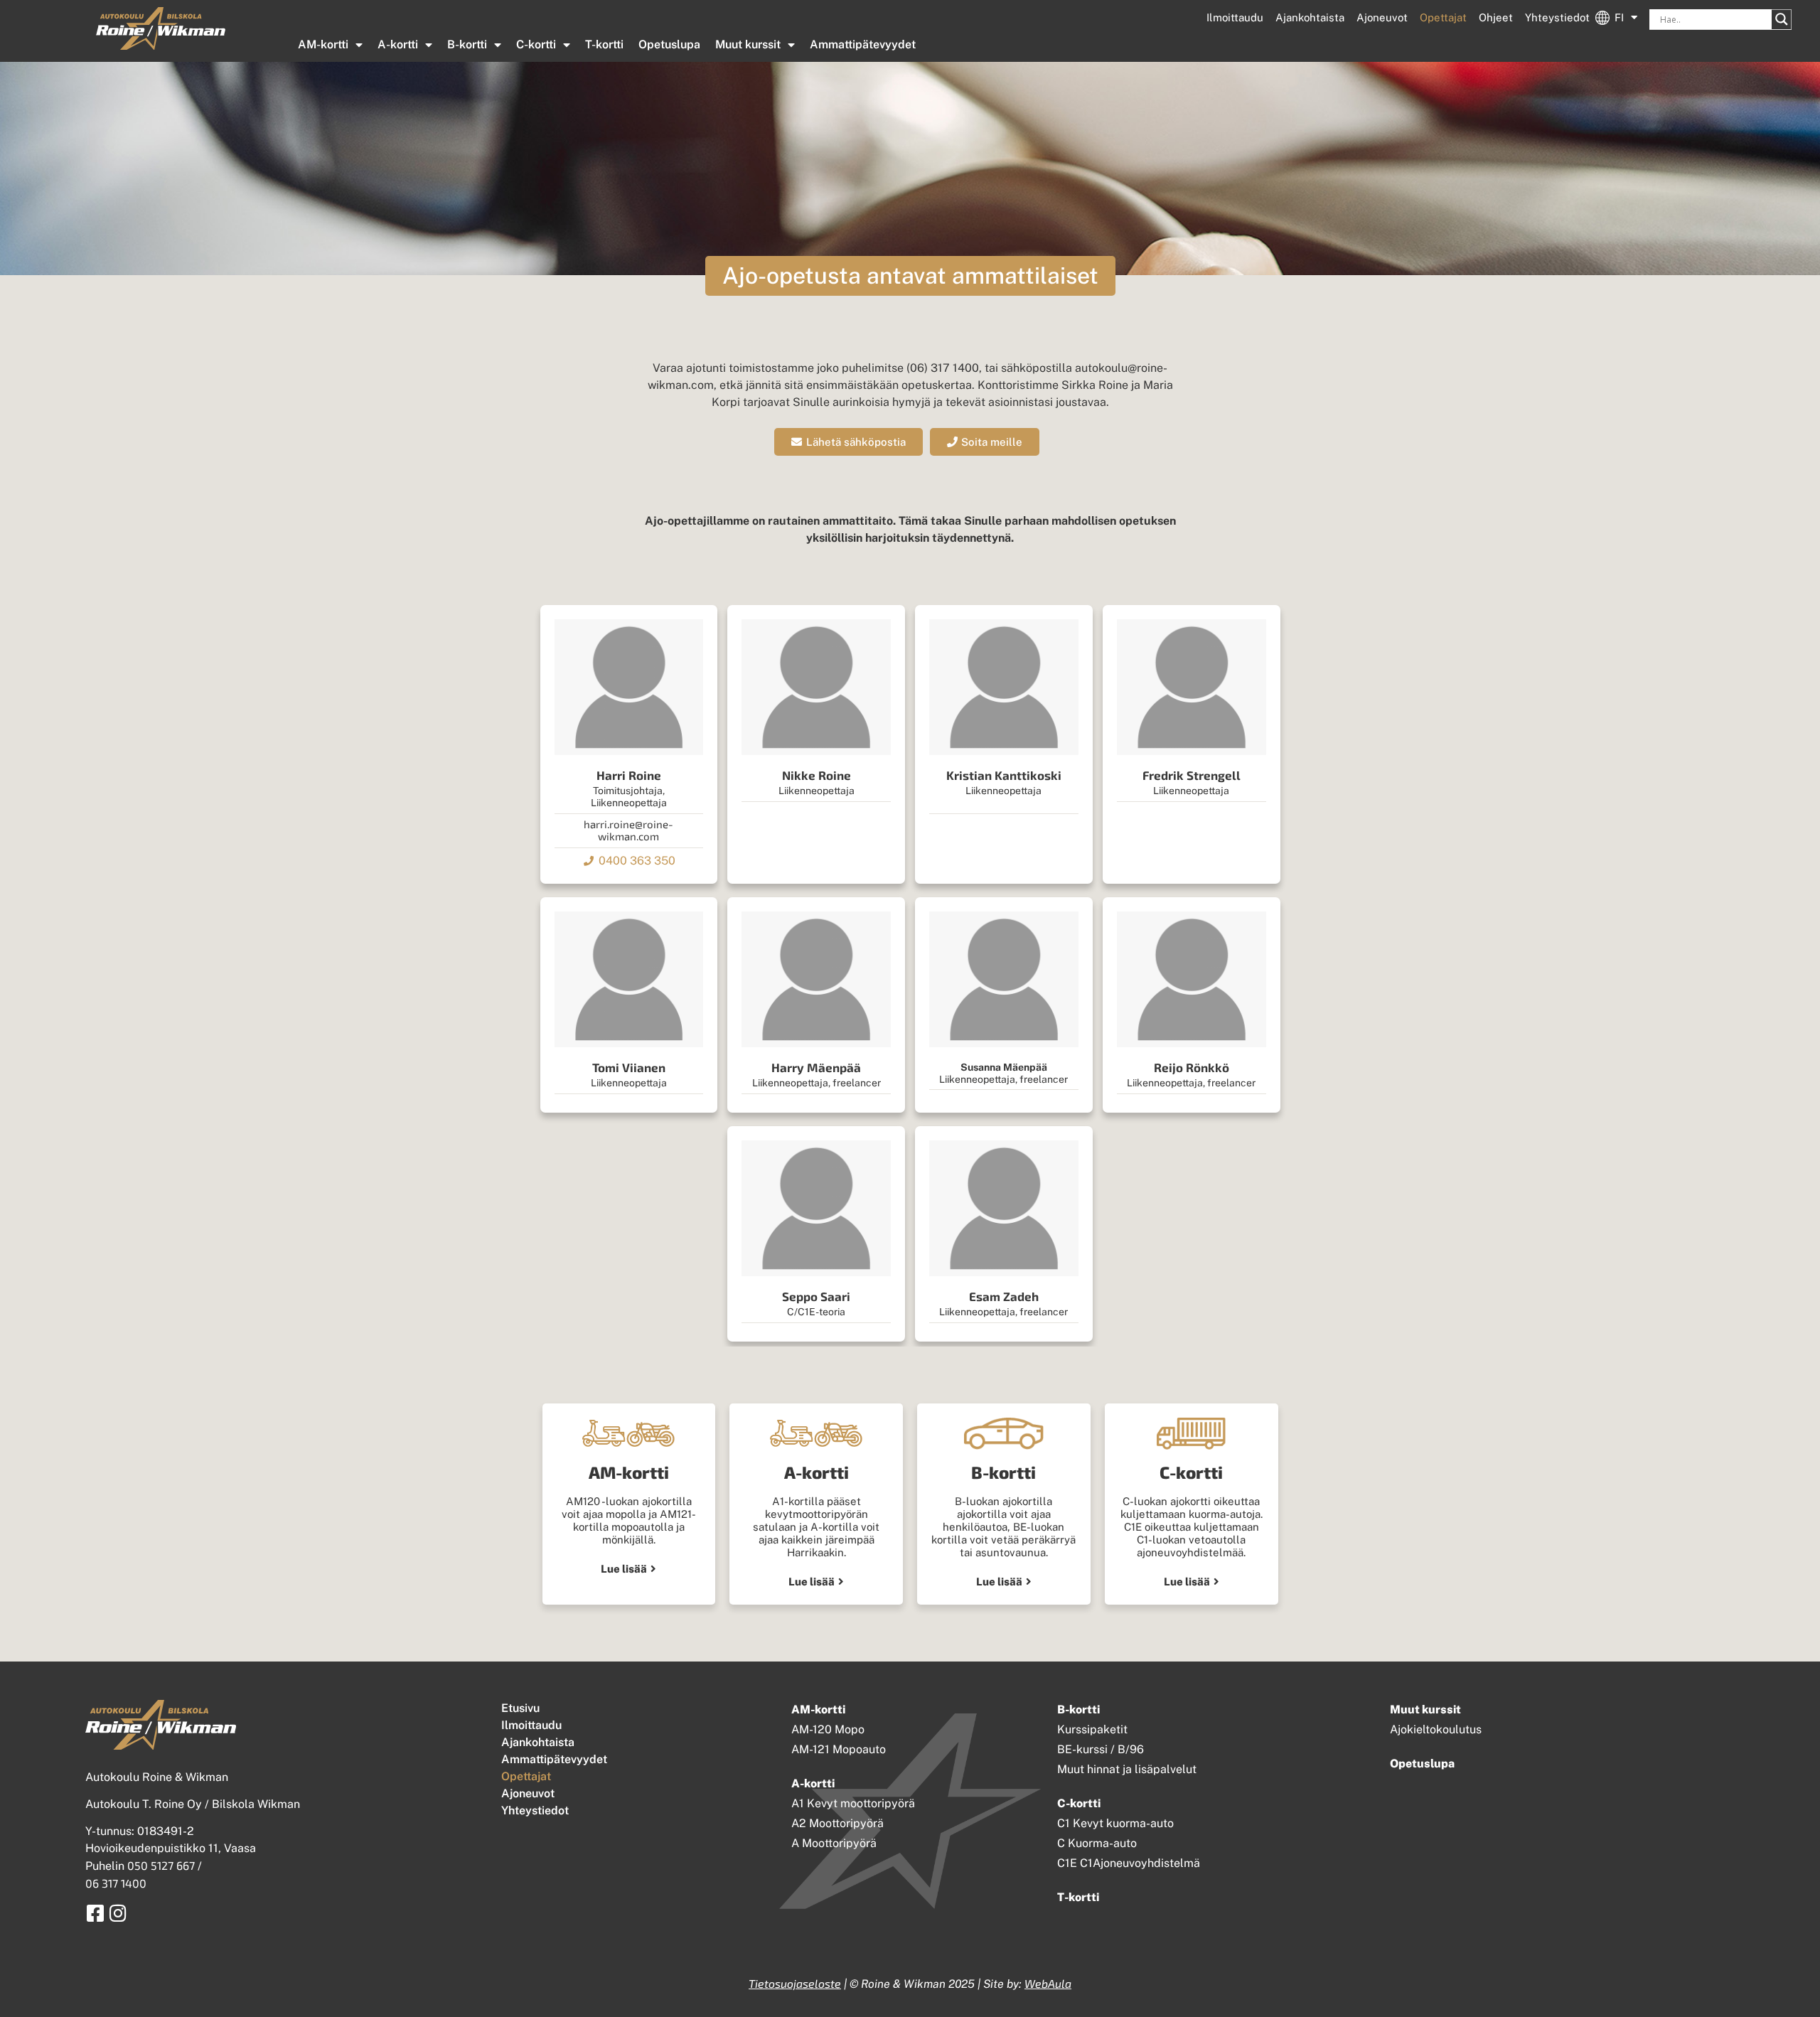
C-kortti (536, 44)
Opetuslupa (669, 44)
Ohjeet (1496, 17)
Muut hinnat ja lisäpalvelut (1127, 1769)
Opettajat (1443, 17)
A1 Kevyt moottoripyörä (853, 1803)
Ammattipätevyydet (863, 44)
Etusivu (520, 1708)
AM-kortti (323, 44)
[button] (910, 276)
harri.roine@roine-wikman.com (628, 830)
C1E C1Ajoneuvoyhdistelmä (1129, 1863)
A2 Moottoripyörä (837, 1823)
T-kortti (604, 44)
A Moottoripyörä (834, 1843)
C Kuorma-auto (1097, 1843)
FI (1619, 17)
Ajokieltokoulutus (1436, 1729)
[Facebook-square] (95, 1913)
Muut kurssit (748, 44)
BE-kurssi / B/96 (1101, 1749)
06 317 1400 (116, 1883)
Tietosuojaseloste (795, 1983)
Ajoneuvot (1382, 17)
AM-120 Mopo (828, 1729)
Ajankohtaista (1310, 17)
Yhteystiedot (1557, 17)
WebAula (1048, 1983)
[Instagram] (118, 1913)
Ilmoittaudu (1235, 17)
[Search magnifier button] (1782, 19)
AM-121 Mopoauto (839, 1749)
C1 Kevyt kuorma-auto (1115, 1823)
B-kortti (467, 44)
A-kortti (398, 44)
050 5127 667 (161, 1865)
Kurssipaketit (1092, 1729)
